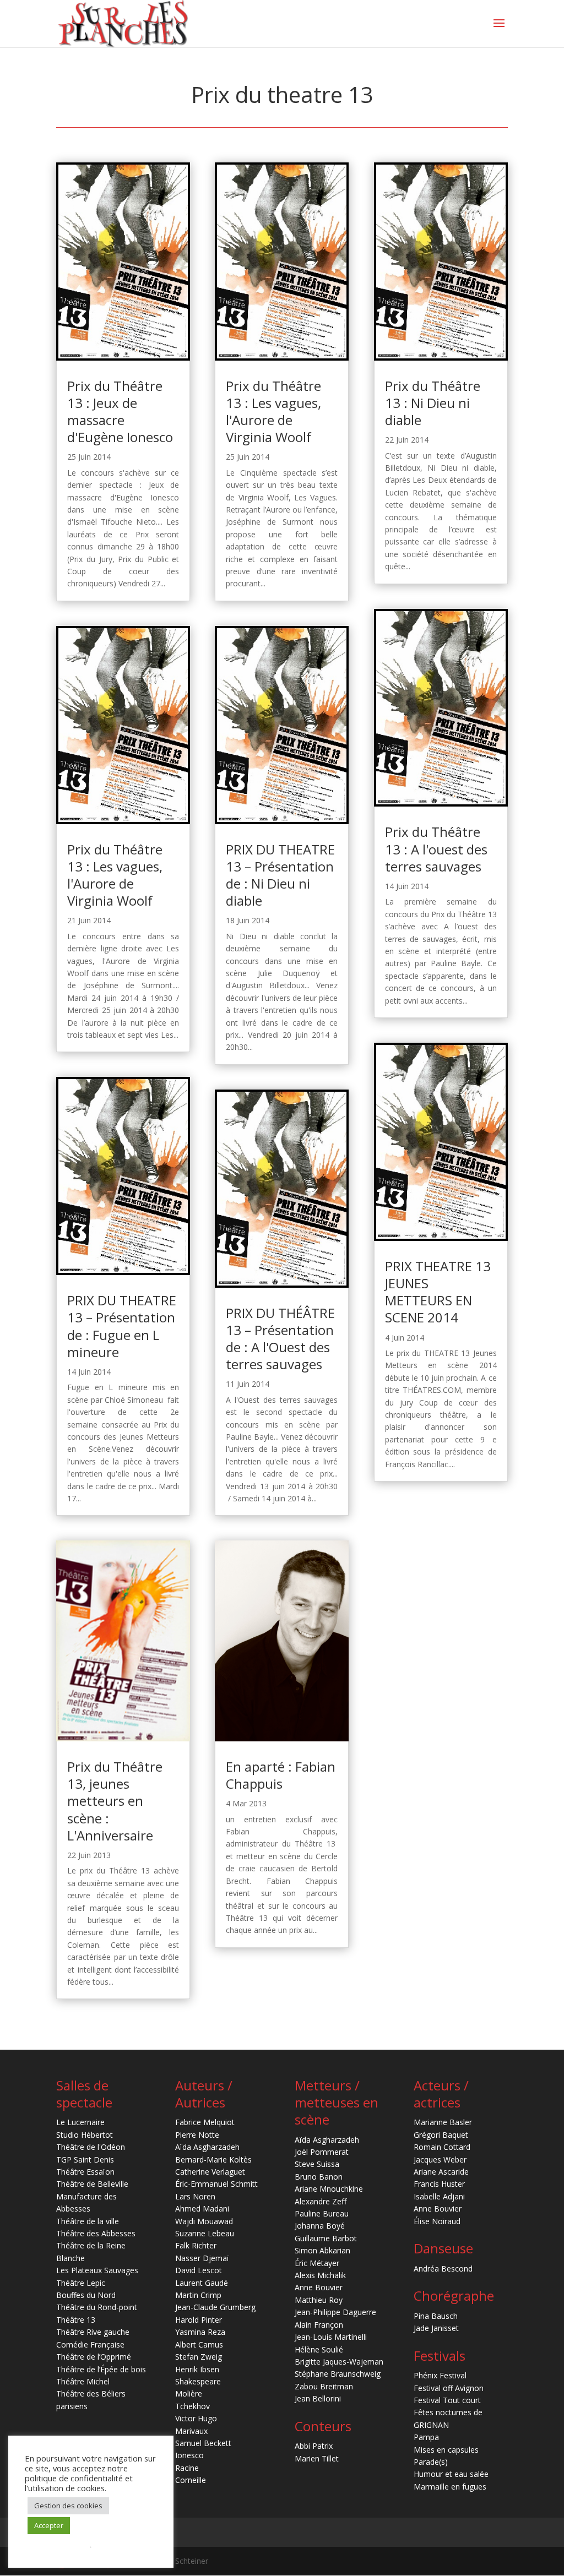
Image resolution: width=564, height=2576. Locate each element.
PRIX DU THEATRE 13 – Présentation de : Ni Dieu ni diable (280, 875)
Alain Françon (319, 2325)
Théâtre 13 (76, 2320)
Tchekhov (192, 2406)
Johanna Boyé (320, 2226)
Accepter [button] (49, 2525)
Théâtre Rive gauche (93, 2332)
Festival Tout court (447, 2400)
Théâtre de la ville (88, 2221)
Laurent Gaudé (202, 2283)
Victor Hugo (196, 2418)
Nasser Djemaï (202, 2258)
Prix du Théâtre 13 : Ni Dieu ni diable (433, 403)
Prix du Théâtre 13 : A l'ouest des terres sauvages (436, 849)
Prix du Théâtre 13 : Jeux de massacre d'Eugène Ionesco (120, 412)
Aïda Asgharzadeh (207, 2147)
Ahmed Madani (202, 2209)
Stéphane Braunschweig (338, 2374)
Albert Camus (199, 2344)
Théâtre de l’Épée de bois (101, 2369)
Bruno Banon (319, 2177)
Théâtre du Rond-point (97, 2307)
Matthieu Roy (319, 2300)
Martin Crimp (198, 2295)
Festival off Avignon (449, 2388)
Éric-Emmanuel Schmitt (216, 2184)
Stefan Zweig (199, 2357)
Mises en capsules (446, 2450)
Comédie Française (90, 2344)
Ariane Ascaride (441, 2172)
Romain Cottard (442, 2147)
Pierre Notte (197, 2135)
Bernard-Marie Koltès (213, 2160)
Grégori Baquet (441, 2135)
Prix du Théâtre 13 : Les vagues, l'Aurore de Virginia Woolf (115, 875)
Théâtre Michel (83, 2381)
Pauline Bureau (322, 2213)
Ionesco (189, 2455)
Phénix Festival (440, 2375)
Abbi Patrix (314, 2446)
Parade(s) (431, 2462)
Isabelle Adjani (439, 2196)
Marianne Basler (443, 2122)
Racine (187, 2468)
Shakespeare (198, 2381)
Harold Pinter (199, 2320)
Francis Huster (439, 2184)
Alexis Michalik (320, 2275)
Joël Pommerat (322, 2152)
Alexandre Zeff (321, 2201)
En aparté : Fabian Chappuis (281, 1775)
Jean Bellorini (318, 2398)
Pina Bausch (436, 2316)
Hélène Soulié (319, 2349)
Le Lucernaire (80, 2122)
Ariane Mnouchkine (329, 2189)
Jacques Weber (440, 2160)
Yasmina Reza (200, 2332)
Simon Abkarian (322, 2250)
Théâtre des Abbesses (96, 2233)
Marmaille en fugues (450, 2487)
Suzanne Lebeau (205, 2233)
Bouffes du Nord (86, 2295)
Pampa (426, 2437)
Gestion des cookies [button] (68, 2506)
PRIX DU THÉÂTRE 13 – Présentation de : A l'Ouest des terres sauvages (280, 1339)
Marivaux (191, 2431)
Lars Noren (195, 2196)
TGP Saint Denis (85, 2160)
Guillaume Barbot (326, 2238)
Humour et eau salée (451, 2474)
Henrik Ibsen (197, 2369)
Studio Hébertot (85, 2135)
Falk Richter (196, 2245)
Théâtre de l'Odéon (91, 2147)
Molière (189, 2393)
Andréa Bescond (443, 2269)
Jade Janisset (436, 2328)
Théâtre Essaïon (85, 2172)
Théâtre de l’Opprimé (94, 2357)
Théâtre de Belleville (92, 2184)
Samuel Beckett (203, 2443)
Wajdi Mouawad (204, 2221)
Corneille (191, 2480)
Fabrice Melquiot (205, 2122)
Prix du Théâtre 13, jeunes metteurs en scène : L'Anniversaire (115, 1801)
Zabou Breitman (324, 2386)
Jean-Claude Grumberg (215, 2307)
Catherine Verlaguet (210, 2172)
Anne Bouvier (319, 2287)
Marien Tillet (317, 2458)
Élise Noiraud (437, 2221)
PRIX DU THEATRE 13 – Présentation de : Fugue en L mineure (122, 1326)
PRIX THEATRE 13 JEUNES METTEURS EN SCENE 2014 (438, 1292)
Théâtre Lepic (81, 2283)
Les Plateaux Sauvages (97, 2270)
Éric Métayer (317, 2263)
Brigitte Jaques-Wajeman (339, 2362)
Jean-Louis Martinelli (331, 2337)
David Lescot (199, 2270)
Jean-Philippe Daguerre (335, 2312)
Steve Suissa (317, 2164)
